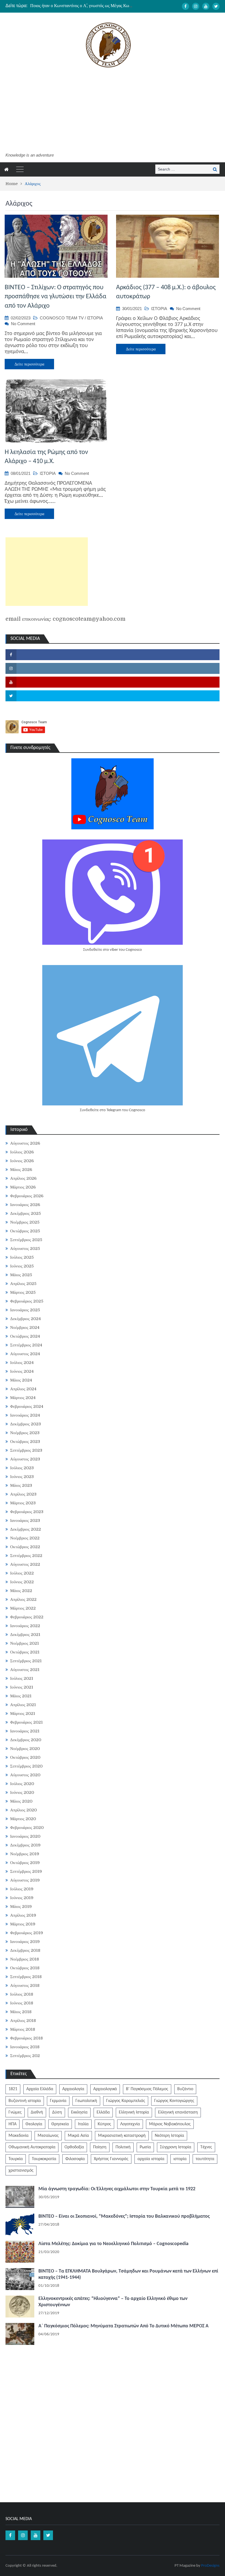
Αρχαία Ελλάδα (40, 2089)
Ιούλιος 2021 (22, 1678)
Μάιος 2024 (21, 1380)
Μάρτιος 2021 (23, 1713)
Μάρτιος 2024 (23, 1398)
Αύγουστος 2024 (25, 1354)
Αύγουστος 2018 (25, 1985)
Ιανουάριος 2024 (25, 1415)
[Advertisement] (108, 111)
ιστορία (180, 2159)
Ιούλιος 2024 (22, 1363)
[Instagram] (196, 6)
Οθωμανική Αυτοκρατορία (32, 2147)
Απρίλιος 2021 (23, 1705)
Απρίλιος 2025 (23, 1284)
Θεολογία (34, 2124)
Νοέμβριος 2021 (25, 1643)
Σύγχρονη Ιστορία (176, 2147)
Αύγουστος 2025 (25, 1249)
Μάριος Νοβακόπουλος (170, 2124)
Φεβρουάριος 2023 (27, 1512)
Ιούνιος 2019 (22, 1898)
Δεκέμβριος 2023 (26, 1424)
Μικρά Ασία (78, 2136)
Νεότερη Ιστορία (169, 2136)
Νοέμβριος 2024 (25, 1327)
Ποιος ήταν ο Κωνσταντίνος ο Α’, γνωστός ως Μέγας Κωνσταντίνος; (90, 6)
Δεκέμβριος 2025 (26, 1213)
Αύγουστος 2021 (25, 1670)
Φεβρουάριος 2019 (27, 1933)
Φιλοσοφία (75, 2159)
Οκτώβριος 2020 (25, 1757)
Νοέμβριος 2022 (25, 1538)
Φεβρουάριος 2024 (27, 1406)
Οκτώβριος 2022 (25, 1547)
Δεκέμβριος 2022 (26, 1529)
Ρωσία (145, 2147)
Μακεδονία (19, 2136)
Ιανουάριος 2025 (25, 1310)
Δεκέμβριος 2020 (26, 1740)
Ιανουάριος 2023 (25, 1520)
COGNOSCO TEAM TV (62, 318)
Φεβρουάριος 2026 (27, 1196)
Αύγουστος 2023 (25, 1459)
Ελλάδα (103, 2112)
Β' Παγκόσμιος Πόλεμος (147, 2089)
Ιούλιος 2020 (22, 1784)
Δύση (57, 2112)
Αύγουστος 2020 (25, 1775)
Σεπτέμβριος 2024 (26, 1345)
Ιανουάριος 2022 (25, 1626)
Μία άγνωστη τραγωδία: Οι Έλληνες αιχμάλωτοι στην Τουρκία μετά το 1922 (117, 2189)
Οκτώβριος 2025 (25, 1231)
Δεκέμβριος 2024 (26, 1319)
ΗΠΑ (12, 2124)
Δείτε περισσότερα (29, 364)
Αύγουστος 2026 (25, 1143)
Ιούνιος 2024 (22, 1371)
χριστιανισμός (21, 2171)
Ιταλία (83, 2124)
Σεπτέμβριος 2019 (26, 1871)
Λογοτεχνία (130, 2124)
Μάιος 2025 (21, 1275)
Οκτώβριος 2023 (25, 1442)
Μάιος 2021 (21, 1696)
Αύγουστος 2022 (25, 1564)
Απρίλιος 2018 (23, 2021)
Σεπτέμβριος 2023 (26, 1450)
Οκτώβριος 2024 (25, 1336)
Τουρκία (16, 2159)
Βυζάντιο (185, 2089)
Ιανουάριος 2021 (25, 1731)
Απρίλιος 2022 (23, 1599)
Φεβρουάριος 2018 (26, 2038)
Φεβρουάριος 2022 (27, 1617)
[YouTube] (206, 6)
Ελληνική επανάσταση (178, 2112)
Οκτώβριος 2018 (25, 1968)
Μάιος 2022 (21, 1591)
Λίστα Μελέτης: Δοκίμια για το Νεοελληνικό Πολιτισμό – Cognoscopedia (113, 2244)
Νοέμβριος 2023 (25, 1433)
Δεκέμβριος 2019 (25, 1845)
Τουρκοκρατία (44, 2159)
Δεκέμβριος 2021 (25, 1635)
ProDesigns (210, 2566)
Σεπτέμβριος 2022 (26, 1556)
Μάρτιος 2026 (23, 1187)
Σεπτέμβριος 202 (25, 2056)
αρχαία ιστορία (151, 2159)
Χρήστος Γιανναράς (111, 2159)
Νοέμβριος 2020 (25, 1749)
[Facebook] (185, 6)
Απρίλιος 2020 (23, 1810)
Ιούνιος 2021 (22, 1687)
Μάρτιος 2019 (23, 1924)
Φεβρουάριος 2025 (27, 1301)
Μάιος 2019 (21, 1907)
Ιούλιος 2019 (22, 1889)
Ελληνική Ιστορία (134, 2112)
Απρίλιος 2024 (23, 1389)
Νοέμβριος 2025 (25, 1222)
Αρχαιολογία (73, 2089)
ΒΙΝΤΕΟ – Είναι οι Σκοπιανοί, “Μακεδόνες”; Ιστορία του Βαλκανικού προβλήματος (124, 2216)
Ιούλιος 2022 (22, 1573)
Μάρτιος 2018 (23, 2029)
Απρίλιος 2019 (23, 1915)
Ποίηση (100, 2147)
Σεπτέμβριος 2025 (26, 1240)
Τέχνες (206, 2147)
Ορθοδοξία (74, 2147)
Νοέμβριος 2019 (25, 1854)
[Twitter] (216, 6)
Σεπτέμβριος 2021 (26, 1661)
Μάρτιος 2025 (23, 1292)
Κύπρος (104, 2124)
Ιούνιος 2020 (22, 1792)
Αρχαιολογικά (105, 2089)
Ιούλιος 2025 (22, 1257)
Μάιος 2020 (21, 1801)
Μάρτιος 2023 (23, 1503)
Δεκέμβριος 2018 (25, 1950)
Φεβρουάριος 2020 (27, 1828)
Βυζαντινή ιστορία (25, 2101)
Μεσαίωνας (48, 2136)
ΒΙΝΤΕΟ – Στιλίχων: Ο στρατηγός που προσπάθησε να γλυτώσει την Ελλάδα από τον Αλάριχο (56, 297)
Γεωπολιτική (86, 2101)
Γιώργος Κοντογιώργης (174, 2101)
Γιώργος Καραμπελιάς (126, 2101)
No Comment (23, 324)
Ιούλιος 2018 (22, 1994)
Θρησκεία (60, 2124)
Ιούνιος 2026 (22, 1161)
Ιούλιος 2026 (22, 1152)
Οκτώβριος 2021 (25, 1652)
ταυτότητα (205, 2159)
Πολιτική (123, 2147)
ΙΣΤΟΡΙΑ (95, 318)
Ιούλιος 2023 (22, 1468)
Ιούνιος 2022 (22, 1582)
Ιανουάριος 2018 (25, 2047)
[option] (82, 6)
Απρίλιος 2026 (23, 1178)
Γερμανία (58, 2101)
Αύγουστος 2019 (25, 1880)
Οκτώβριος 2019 (25, 1863)
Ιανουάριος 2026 (25, 1205)
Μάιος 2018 (21, 2012)
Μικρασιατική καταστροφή (122, 2136)
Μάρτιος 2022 (23, 1608)
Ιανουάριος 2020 (25, 1836)
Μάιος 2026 (21, 1170)
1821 (13, 2089)
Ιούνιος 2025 (22, 1266)
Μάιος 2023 (21, 1485)
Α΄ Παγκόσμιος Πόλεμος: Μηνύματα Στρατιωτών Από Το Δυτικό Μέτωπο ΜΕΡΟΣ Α (123, 2326)
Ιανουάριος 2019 (25, 1942)
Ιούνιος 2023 (22, 1477)
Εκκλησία (79, 2112)
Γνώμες (15, 2112)
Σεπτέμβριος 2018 (26, 1977)
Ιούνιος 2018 (22, 2003)
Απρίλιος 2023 (23, 1494)
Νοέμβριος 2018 (25, 1959)
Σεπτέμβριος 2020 (26, 1766)
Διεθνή (37, 2112)
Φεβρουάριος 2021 (26, 1722)
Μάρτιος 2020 (23, 1819)
